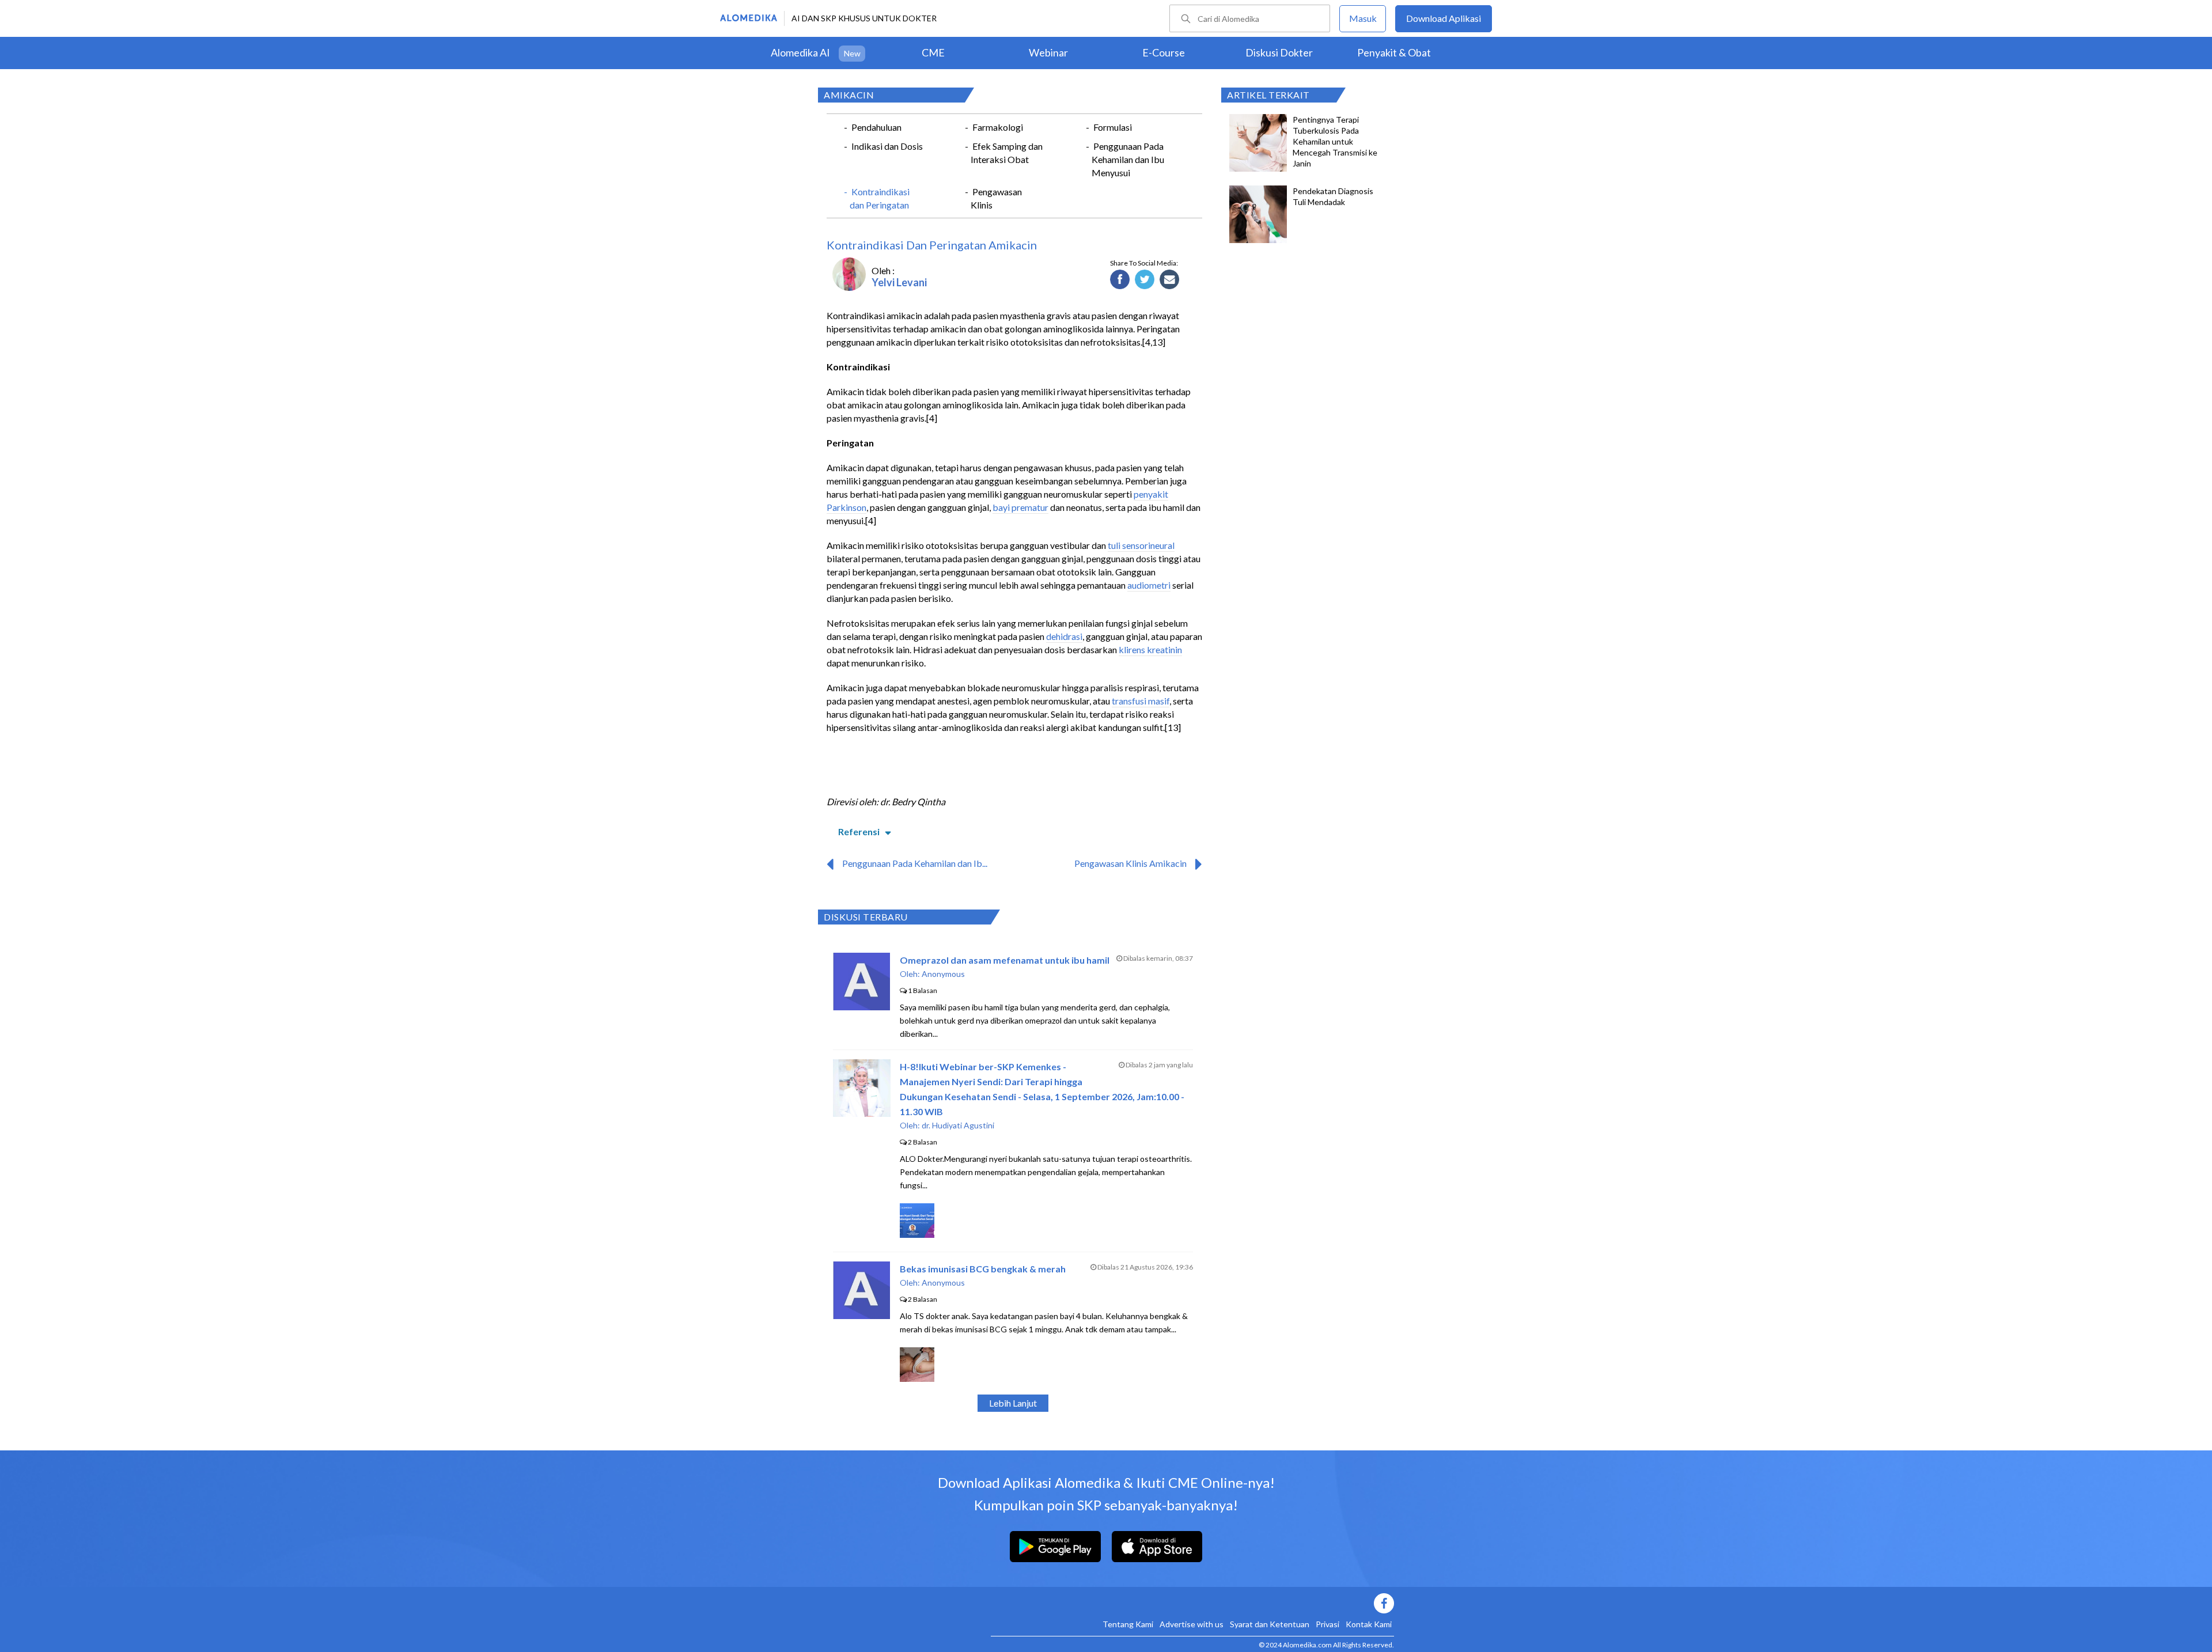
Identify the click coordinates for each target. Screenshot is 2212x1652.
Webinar (1048, 52)
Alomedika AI (800, 52)
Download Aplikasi (1444, 18)
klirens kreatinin (1150, 649)
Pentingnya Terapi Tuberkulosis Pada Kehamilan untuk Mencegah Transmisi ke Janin (1335, 141)
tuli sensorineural (1141, 545)
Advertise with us (1192, 1624)
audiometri (1149, 585)
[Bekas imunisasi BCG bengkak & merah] (861, 1315)
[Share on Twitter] (1145, 280)
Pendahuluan (876, 127)
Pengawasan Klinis (996, 198)
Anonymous (943, 974)
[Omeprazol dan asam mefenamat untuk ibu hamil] (861, 1007)
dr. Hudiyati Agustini (958, 1125)
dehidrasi (1064, 636)
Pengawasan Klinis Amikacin (1130, 863)
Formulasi (1113, 127)
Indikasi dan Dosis (887, 146)
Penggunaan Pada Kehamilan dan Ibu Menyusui (1128, 159)
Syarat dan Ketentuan (1270, 1624)
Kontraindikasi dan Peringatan (880, 198)
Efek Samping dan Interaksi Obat (1007, 153)
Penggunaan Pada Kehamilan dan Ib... (915, 863)
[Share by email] (1170, 280)
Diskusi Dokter (1279, 52)
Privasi (1327, 1624)
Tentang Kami (1128, 1624)
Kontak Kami (1369, 1624)
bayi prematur (1020, 507)
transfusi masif (1141, 701)
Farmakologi (998, 127)
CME (933, 52)
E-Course (1164, 52)
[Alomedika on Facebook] (1192, 1603)
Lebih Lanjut (1013, 1403)
